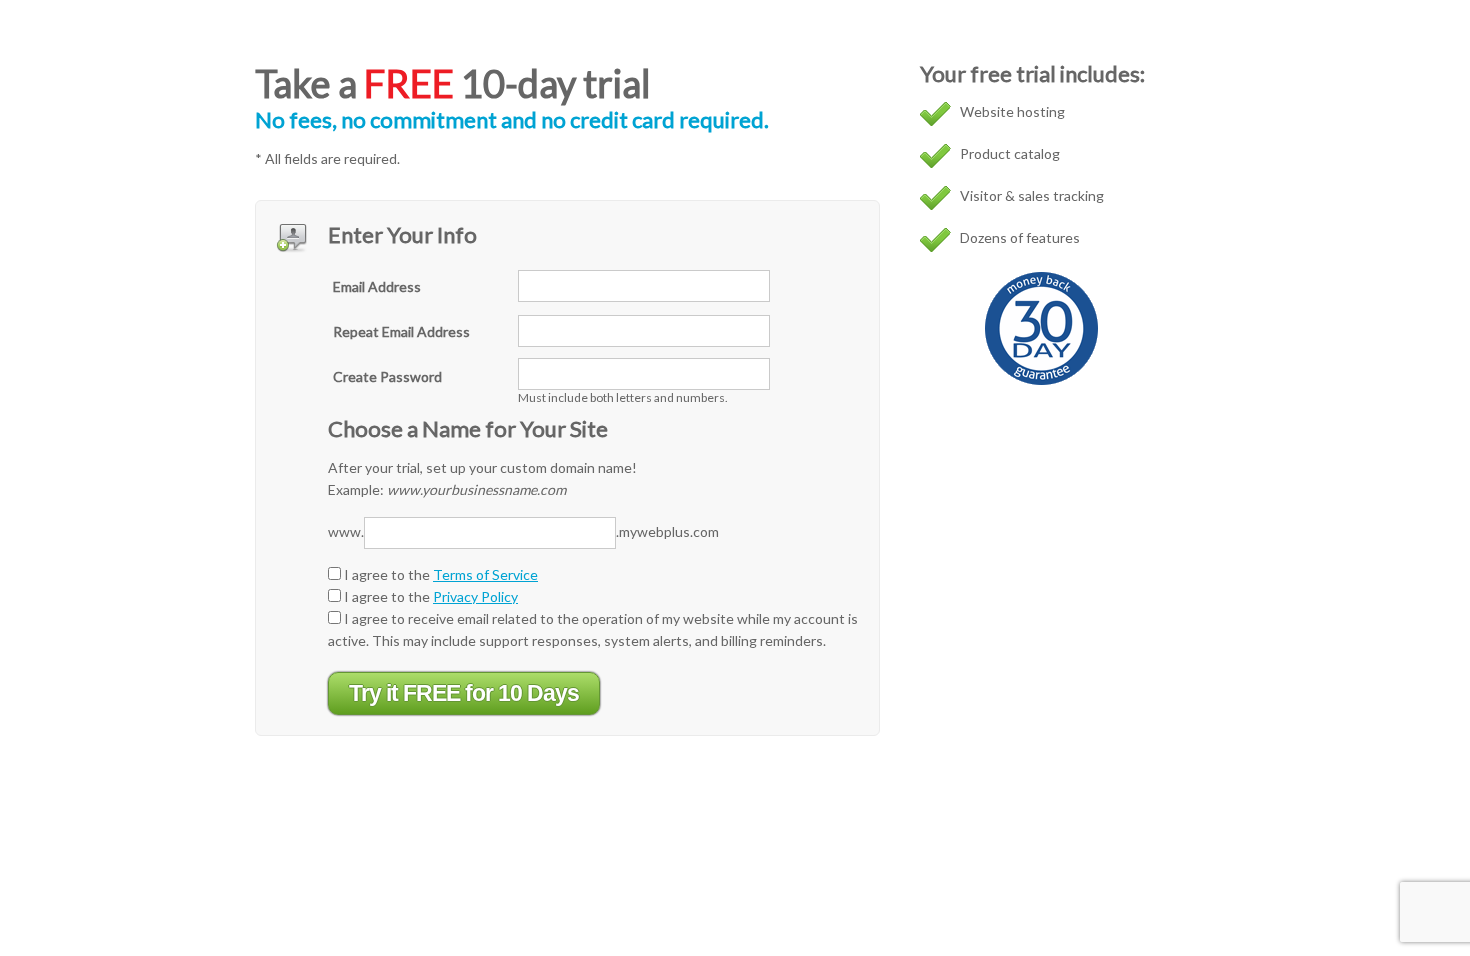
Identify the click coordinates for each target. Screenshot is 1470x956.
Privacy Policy (475, 596)
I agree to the (439, 574)
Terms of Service (485, 574)
